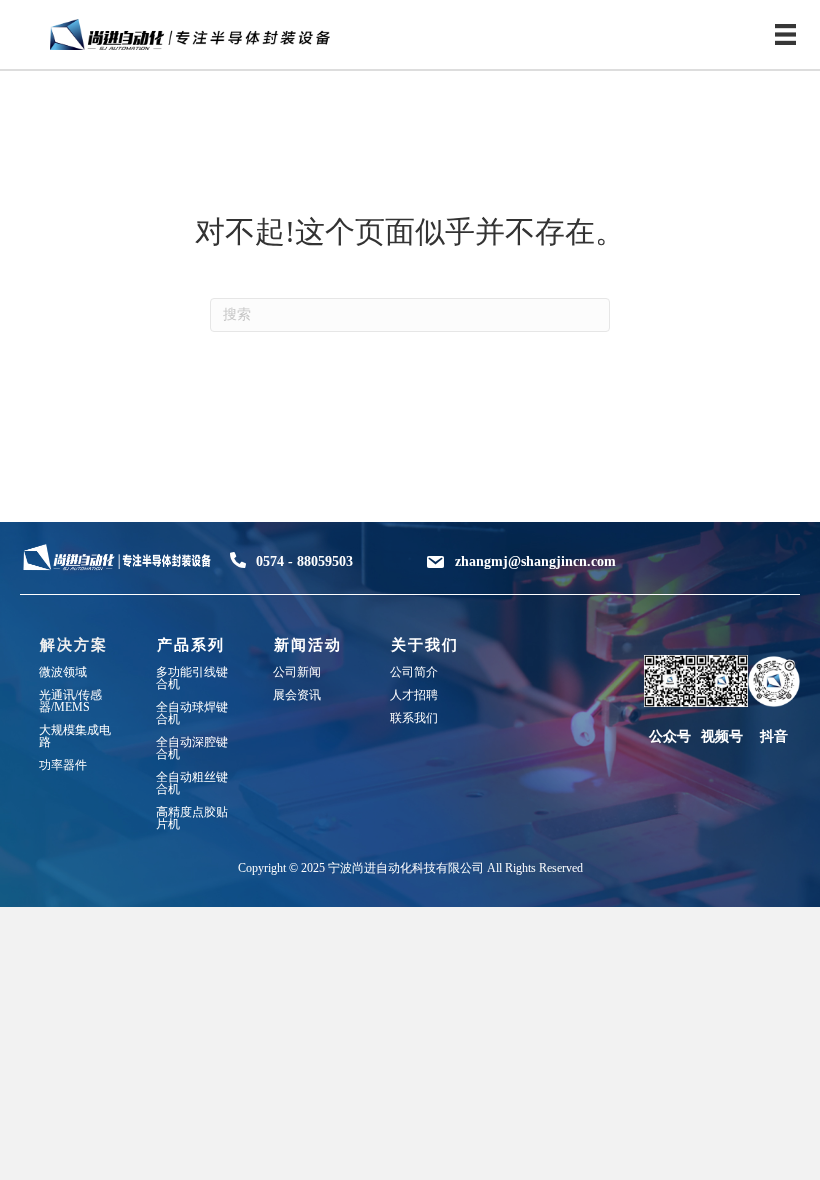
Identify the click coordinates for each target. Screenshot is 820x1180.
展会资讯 (297, 695)
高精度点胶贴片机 (192, 818)
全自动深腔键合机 (192, 748)
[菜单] (785, 34)
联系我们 (414, 718)
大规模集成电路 (75, 736)
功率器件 (63, 765)
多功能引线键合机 (192, 678)
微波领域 (63, 672)
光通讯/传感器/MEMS (70, 701)
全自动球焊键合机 (192, 713)
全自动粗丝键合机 (192, 783)
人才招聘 (414, 695)
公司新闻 (297, 672)
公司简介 (414, 672)
